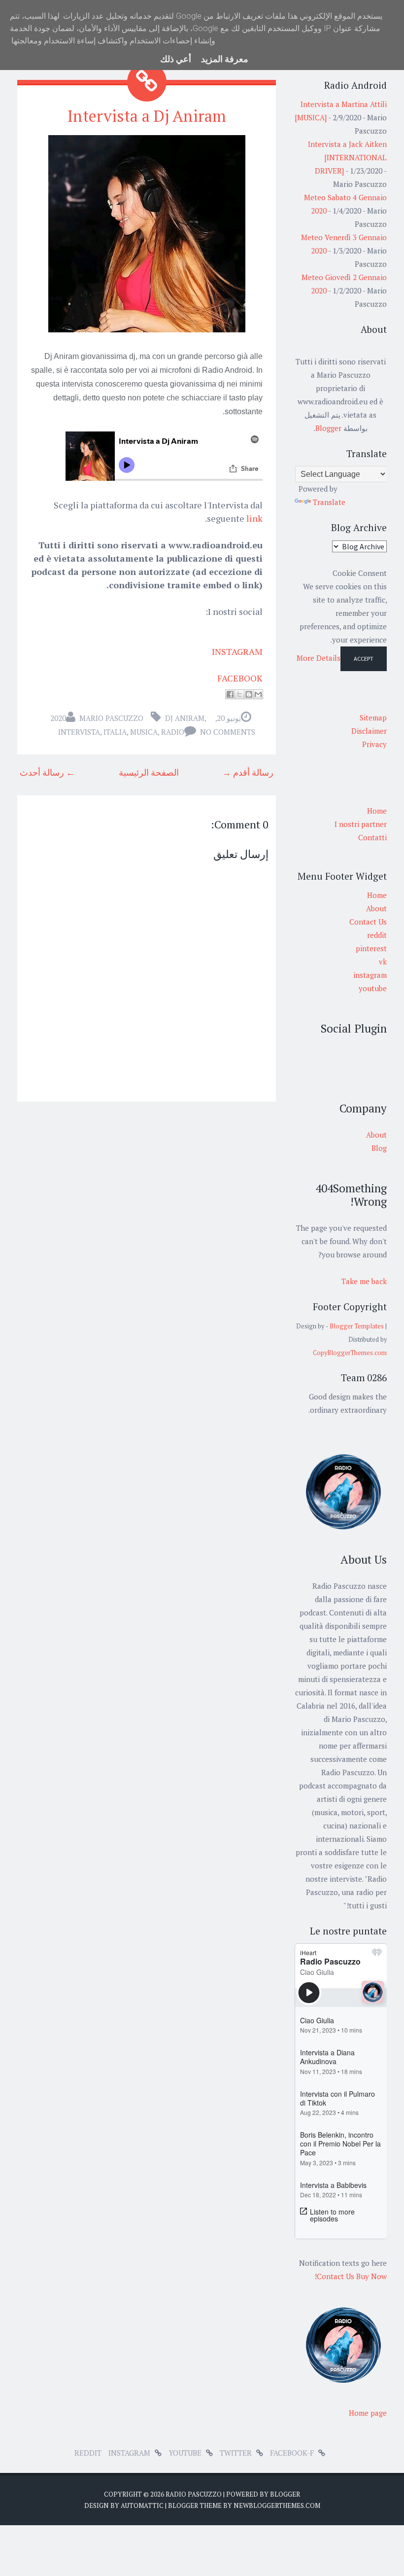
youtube (373, 988)
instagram (370, 975)
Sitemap (373, 717)
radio (173, 732)
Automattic (142, 2505)
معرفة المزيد (225, 59)
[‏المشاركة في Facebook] (230, 694)
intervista (79, 732)
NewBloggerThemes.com (277, 2505)
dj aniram (185, 718)
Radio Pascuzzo (194, 2494)
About (376, 908)
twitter (236, 2453)
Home (377, 895)
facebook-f (292, 2453)
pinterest (371, 948)
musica (144, 732)
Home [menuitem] (377, 811)
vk (383, 962)
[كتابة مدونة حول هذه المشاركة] (249, 694)
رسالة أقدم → (248, 772)
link (254, 518)
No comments (228, 732)
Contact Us (368, 922)
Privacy (374, 744)
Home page (368, 2413)
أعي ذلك (176, 59)
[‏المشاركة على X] (239, 694)
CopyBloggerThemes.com (350, 1353)
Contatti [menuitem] (372, 837)
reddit (377, 935)
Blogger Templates (357, 1326)
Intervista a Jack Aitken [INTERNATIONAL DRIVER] (347, 157)
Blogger (328, 428)
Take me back (364, 1281)
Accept (364, 659)
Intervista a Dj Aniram (147, 116)
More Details (319, 658)
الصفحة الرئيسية (149, 772)
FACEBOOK (240, 678)
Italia (115, 732)
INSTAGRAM (237, 651)
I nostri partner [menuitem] (361, 824)
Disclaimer (369, 731)
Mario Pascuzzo (111, 718)
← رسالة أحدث (47, 772)
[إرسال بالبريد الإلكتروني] (258, 694)
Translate (329, 502)
